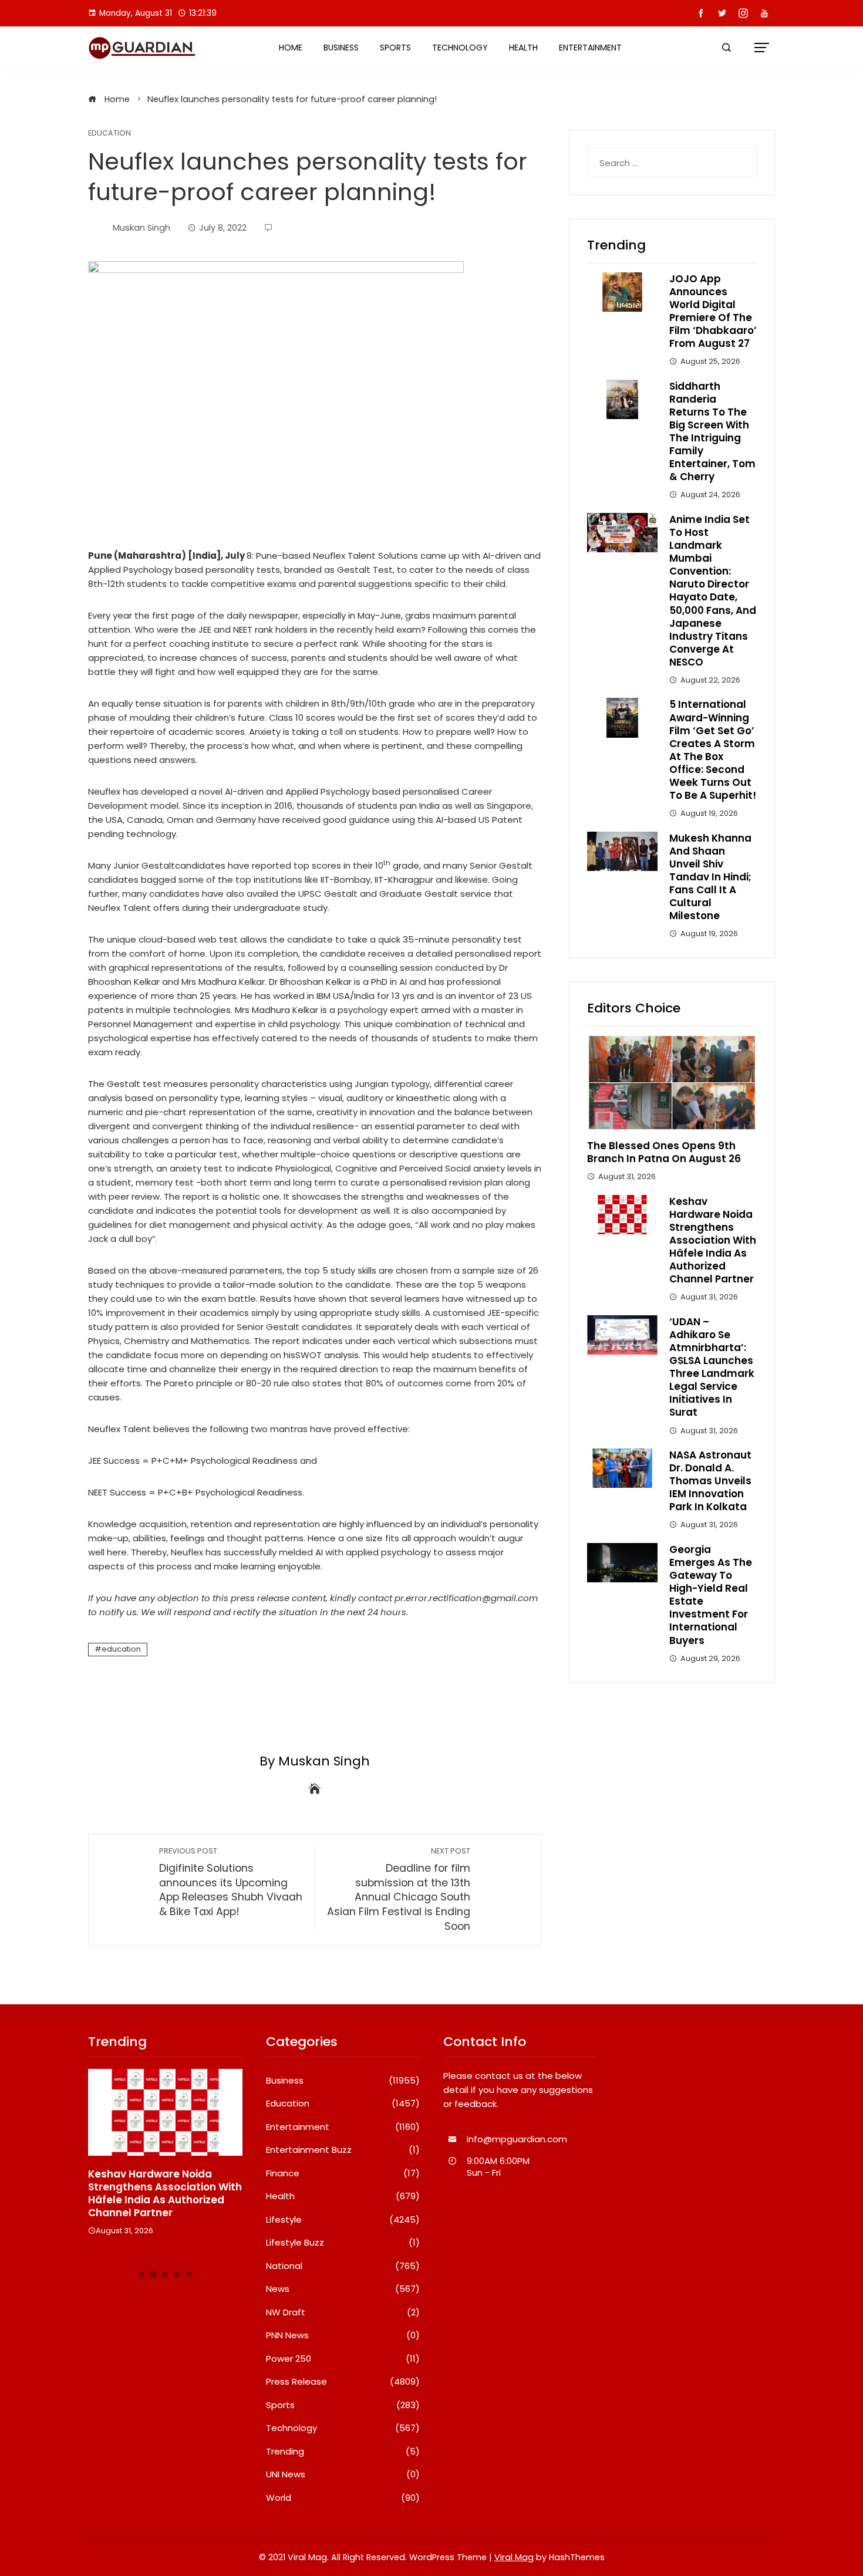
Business (341, 48)
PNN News (343, 2335)
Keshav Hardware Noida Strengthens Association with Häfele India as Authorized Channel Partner (713, 1240)
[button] (141, 2274)
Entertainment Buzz (343, 2150)
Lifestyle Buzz (343, 2243)
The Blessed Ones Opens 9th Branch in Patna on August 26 (664, 1152)
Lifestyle (343, 2220)
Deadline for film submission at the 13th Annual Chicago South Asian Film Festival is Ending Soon (399, 1889)
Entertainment (590, 48)
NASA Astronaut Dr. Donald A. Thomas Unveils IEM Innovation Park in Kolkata (710, 1481)
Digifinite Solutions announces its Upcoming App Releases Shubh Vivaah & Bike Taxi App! (231, 1882)
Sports (395, 48)
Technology (460, 48)
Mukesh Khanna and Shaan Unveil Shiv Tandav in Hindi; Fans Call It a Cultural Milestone (710, 877)
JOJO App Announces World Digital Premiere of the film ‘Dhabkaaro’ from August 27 (713, 311)
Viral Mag (514, 2557)
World (343, 2498)
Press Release (343, 2382)
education (121, 1649)
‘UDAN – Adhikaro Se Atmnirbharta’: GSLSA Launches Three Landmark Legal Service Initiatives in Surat (712, 1367)
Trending (343, 2452)
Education (109, 134)
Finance (343, 2173)
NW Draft (343, 2312)
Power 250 (343, 2359)
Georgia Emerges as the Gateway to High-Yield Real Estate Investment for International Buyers (711, 1595)
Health (523, 48)
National (343, 2266)
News (343, 2289)
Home (291, 48)
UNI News (343, 2474)
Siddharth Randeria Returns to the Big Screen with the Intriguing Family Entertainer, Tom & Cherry (712, 432)
